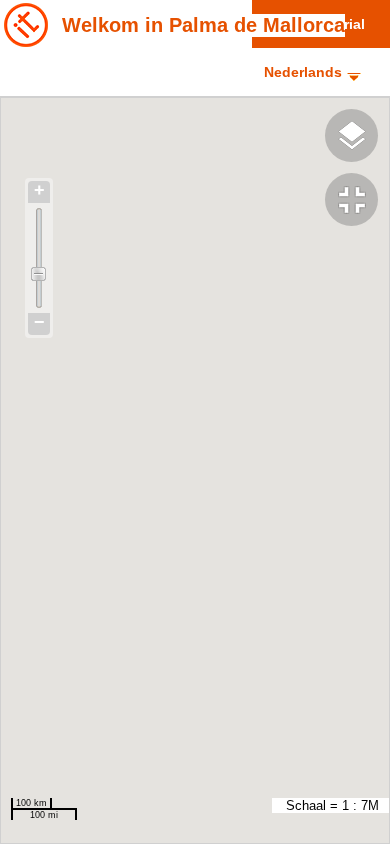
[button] (357, 202)
